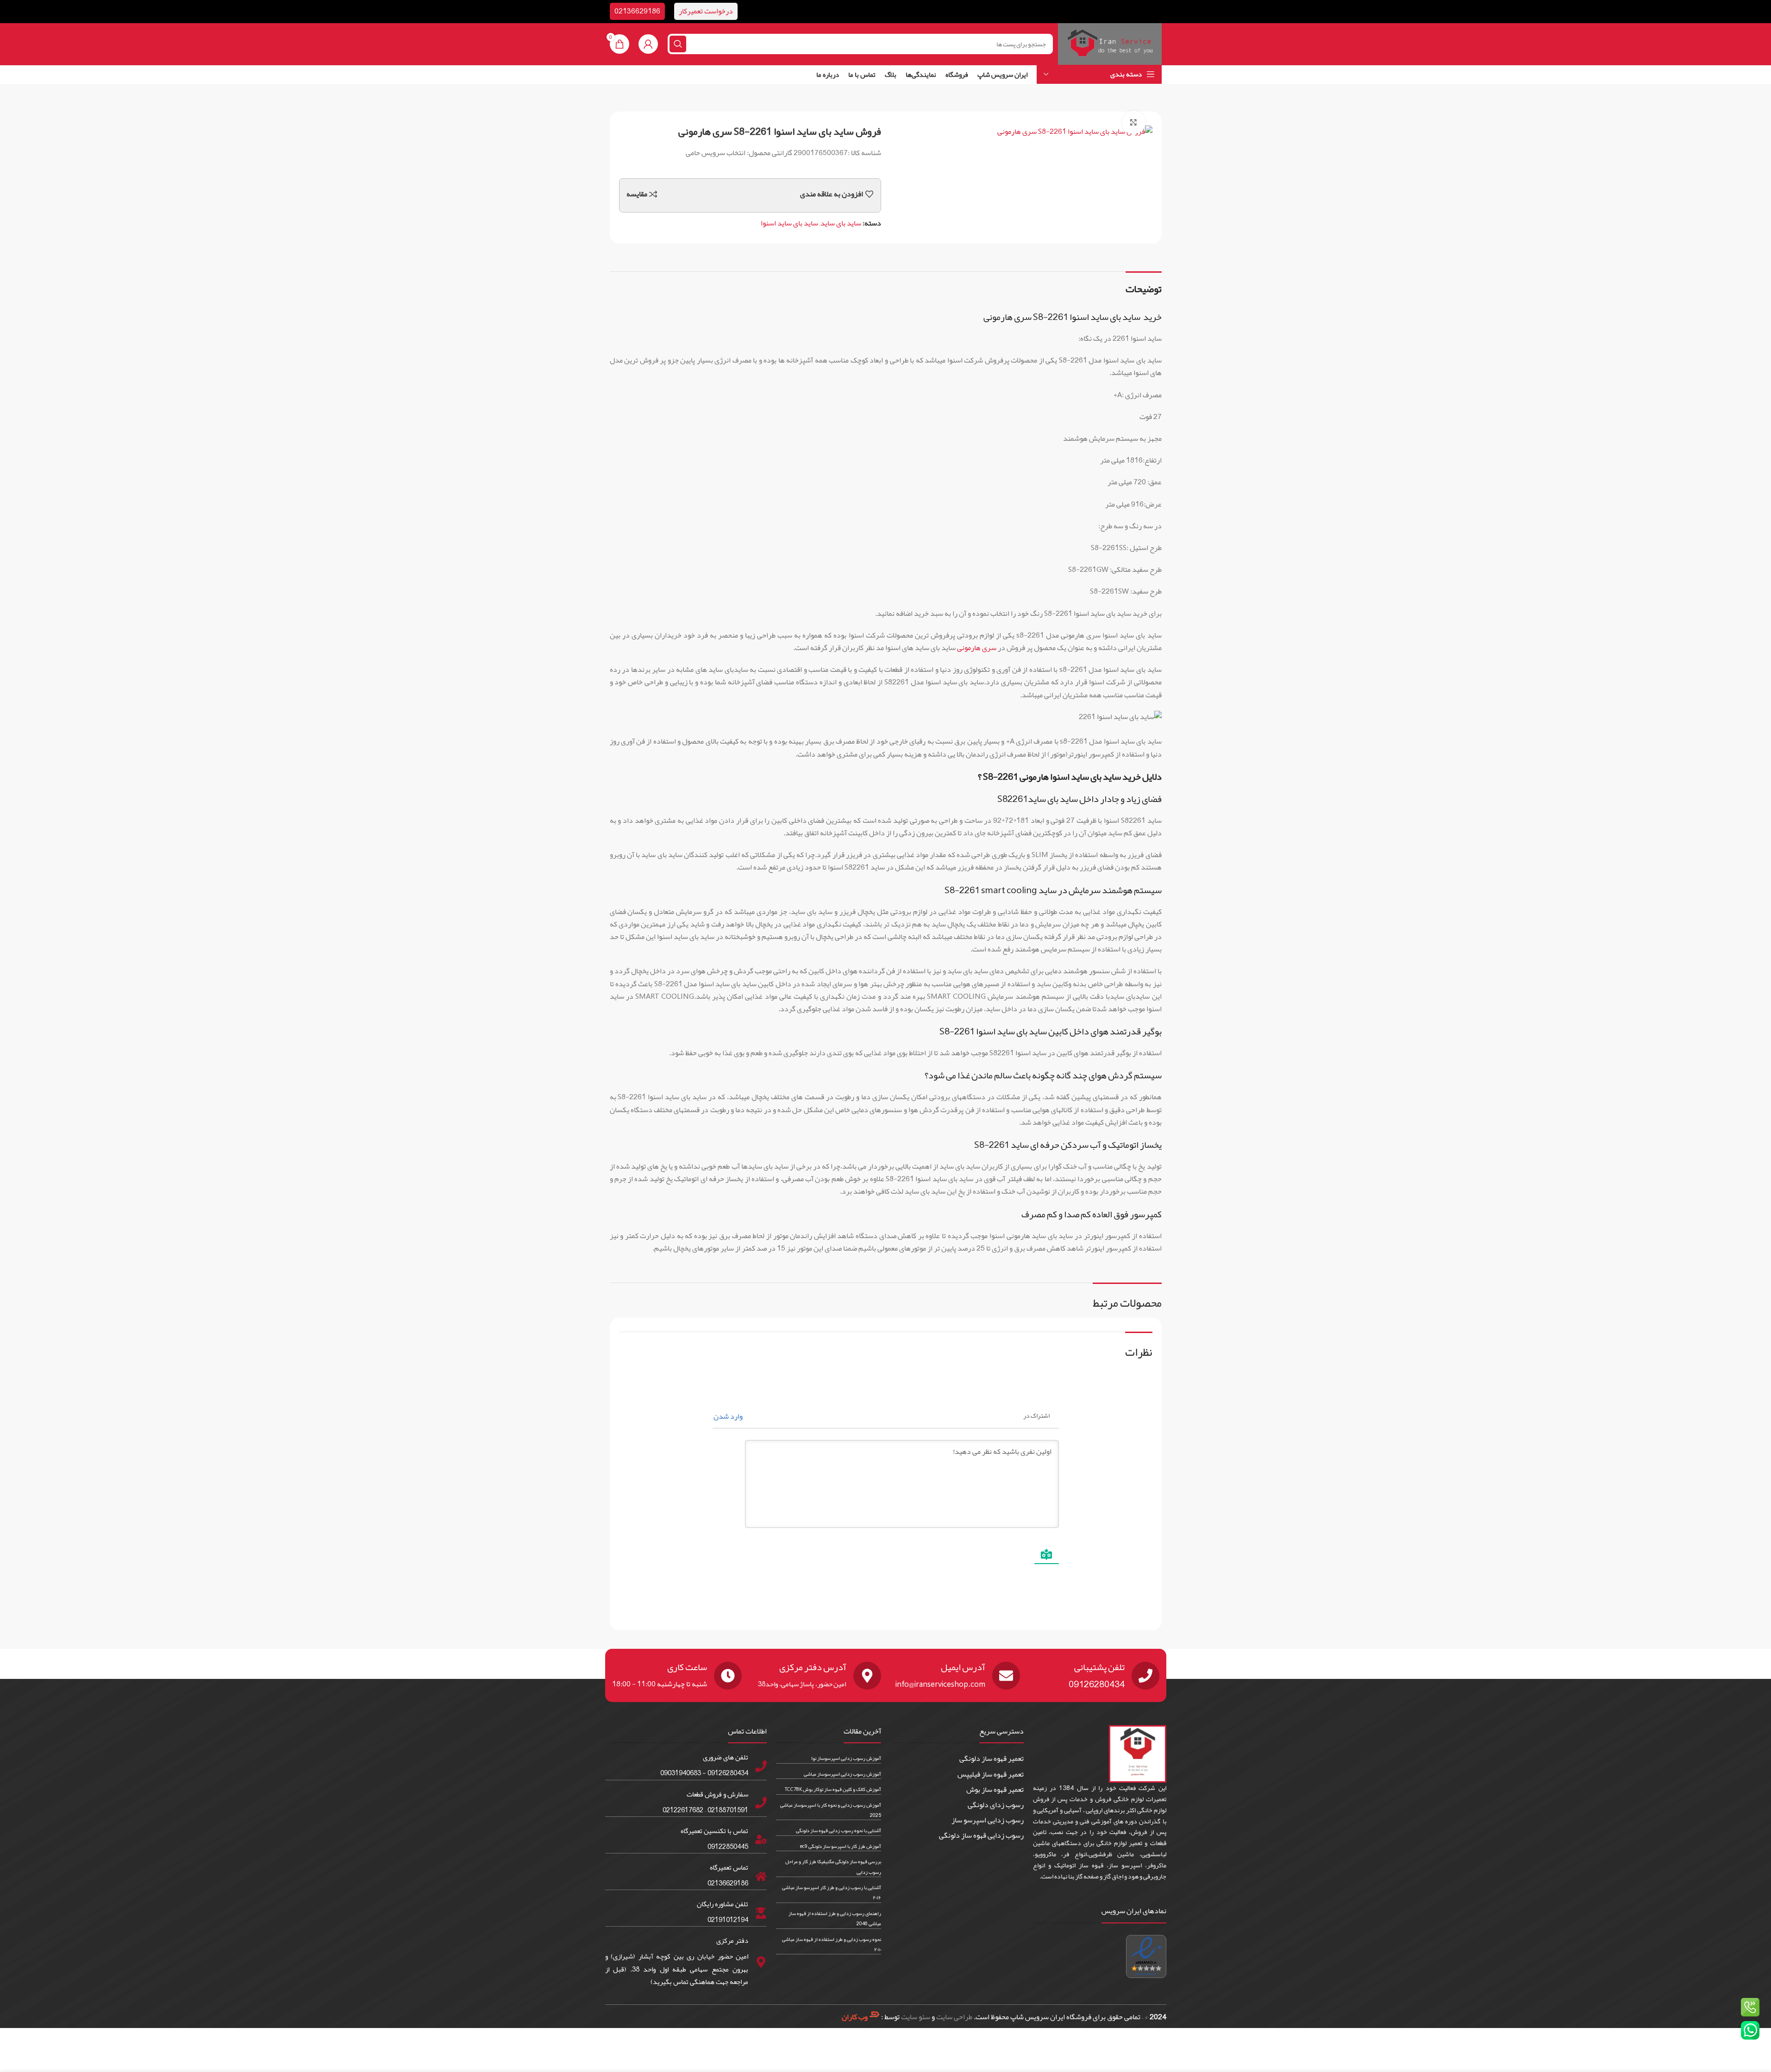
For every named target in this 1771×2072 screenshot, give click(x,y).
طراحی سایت (954, 2017)
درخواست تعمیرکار (706, 11)
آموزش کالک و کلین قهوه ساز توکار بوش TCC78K (833, 1789)
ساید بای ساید (841, 223)
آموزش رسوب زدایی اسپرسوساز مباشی (842, 1774)
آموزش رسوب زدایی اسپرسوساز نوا (846, 1758)
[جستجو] (678, 44)
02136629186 (637, 11)
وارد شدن (729, 1416)
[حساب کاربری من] (648, 44)
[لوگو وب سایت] (1110, 47)
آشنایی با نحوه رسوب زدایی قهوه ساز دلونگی (839, 1830)
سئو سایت (916, 2017)
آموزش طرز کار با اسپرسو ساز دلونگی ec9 (841, 1846)
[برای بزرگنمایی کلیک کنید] (1133, 122)
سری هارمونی (977, 648)
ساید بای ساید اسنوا (789, 223)
